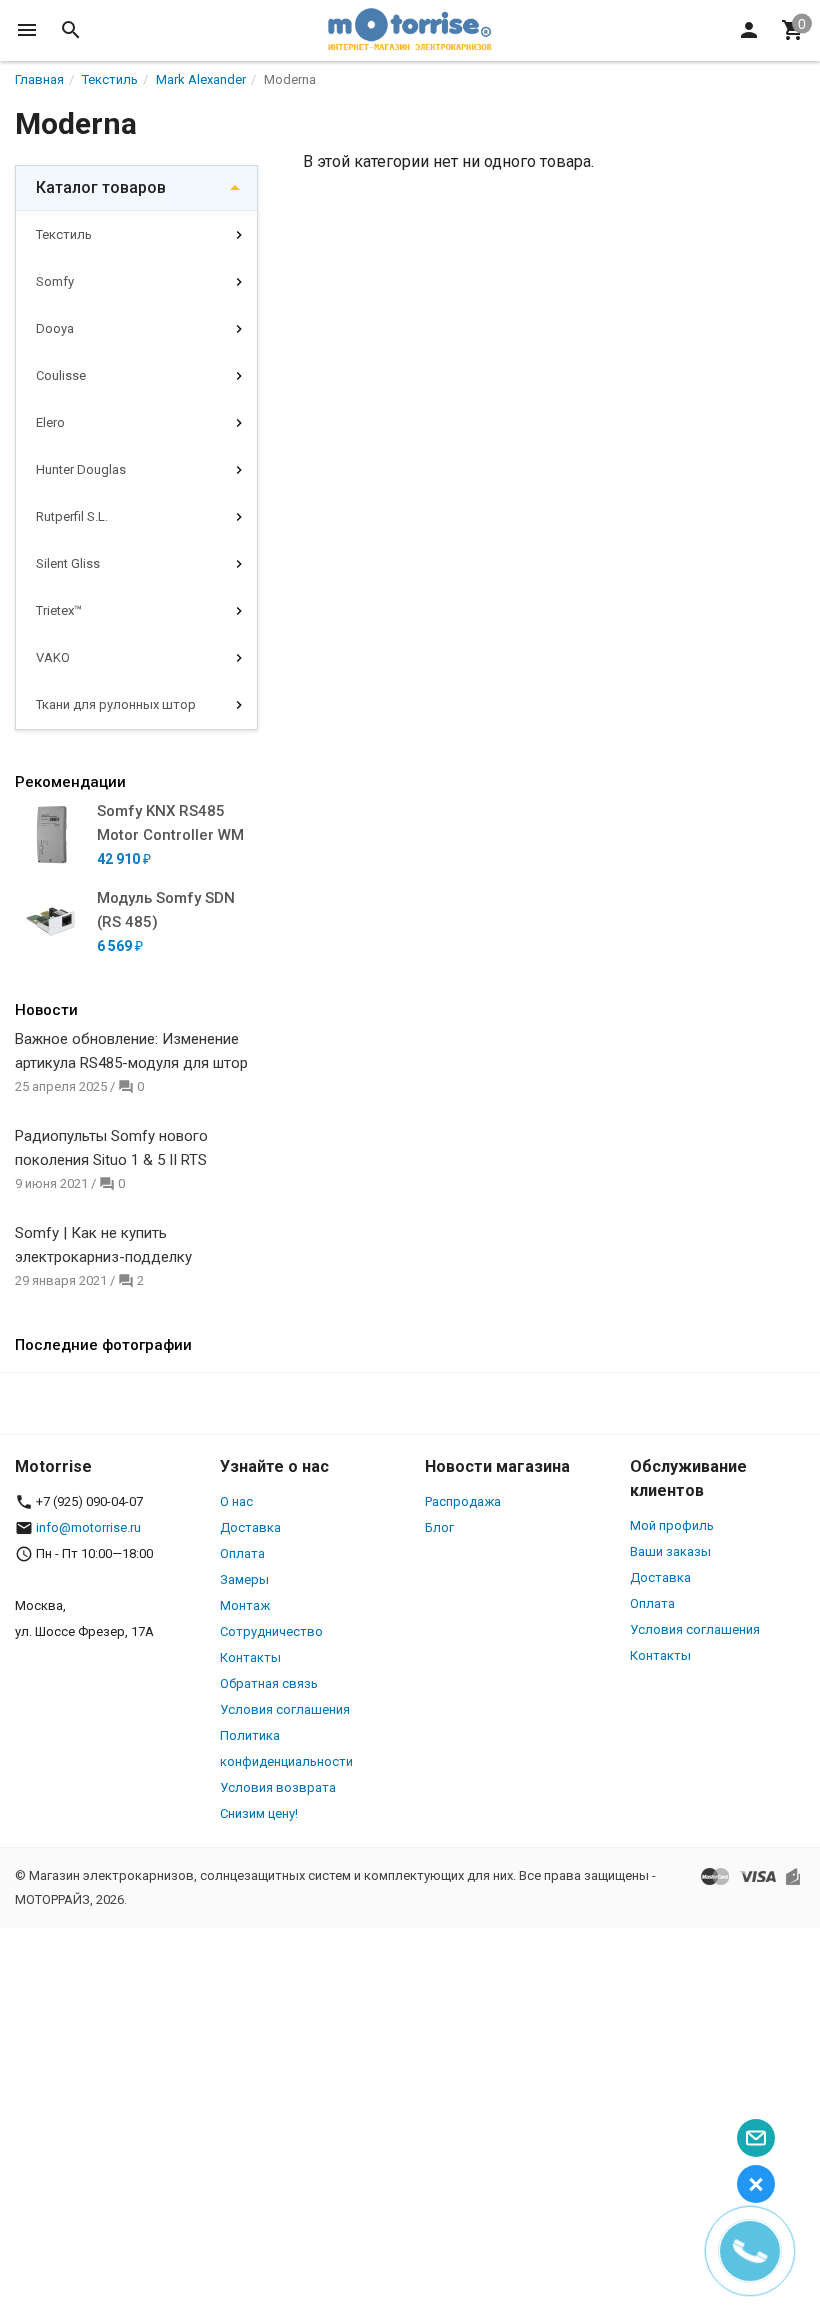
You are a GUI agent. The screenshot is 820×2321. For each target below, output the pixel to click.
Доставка (250, 1527)
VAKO (53, 657)
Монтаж (245, 1605)
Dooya (55, 328)
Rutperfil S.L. (72, 516)
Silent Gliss (68, 563)
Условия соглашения (285, 1709)
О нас (236, 1501)
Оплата (242, 1553)
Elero (50, 422)
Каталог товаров (101, 187)
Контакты (250, 1657)
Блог (439, 1527)
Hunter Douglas (81, 469)
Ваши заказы (670, 1551)
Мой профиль (672, 1525)
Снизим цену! (259, 1813)
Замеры (244, 1579)
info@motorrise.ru (88, 1527)
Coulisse (61, 375)
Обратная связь (269, 1683)
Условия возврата (278, 1787)
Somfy (55, 281)
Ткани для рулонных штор (116, 704)
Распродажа (463, 1501)
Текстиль (64, 234)
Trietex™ (59, 610)
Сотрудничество (271, 1631)
